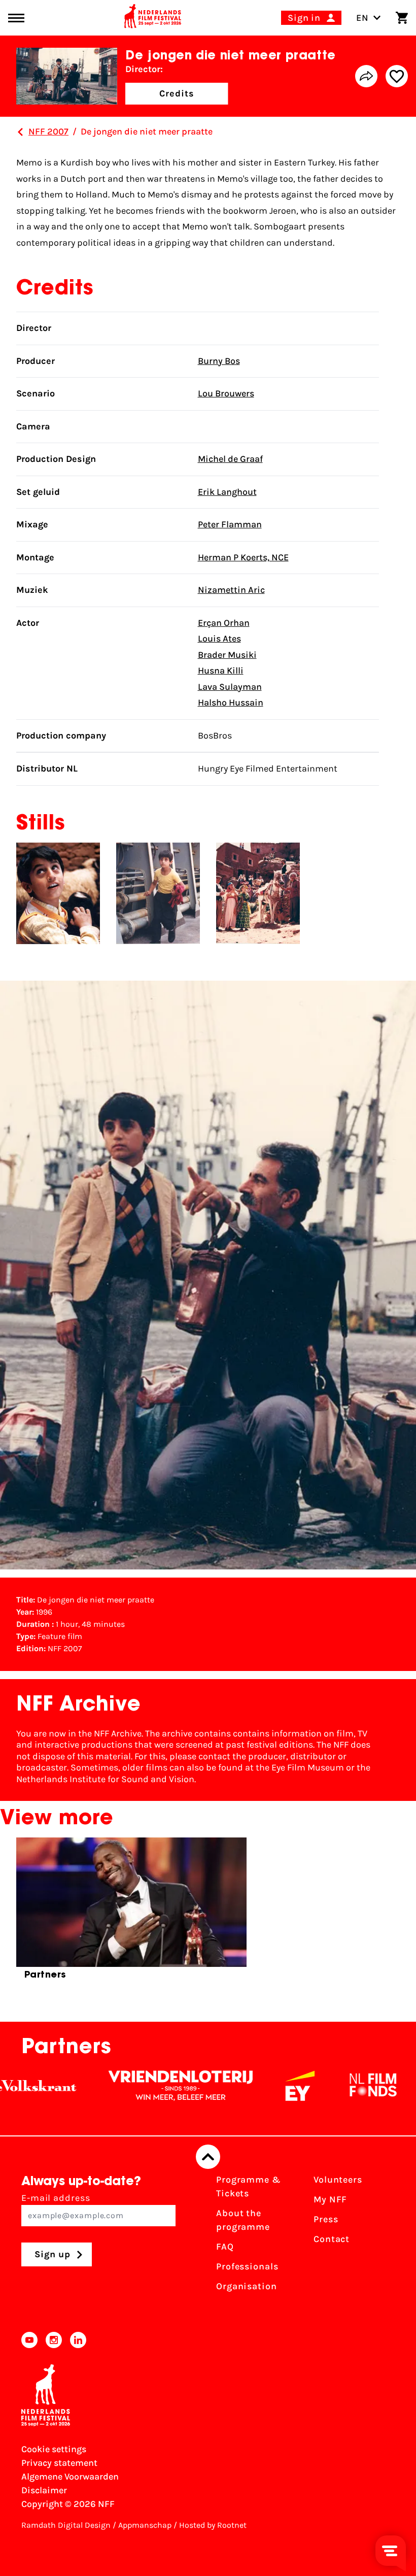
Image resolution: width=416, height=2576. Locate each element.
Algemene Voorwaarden (70, 2477)
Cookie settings (54, 2449)
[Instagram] (54, 2340)
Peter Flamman (230, 524)
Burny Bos (219, 361)
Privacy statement (59, 2463)
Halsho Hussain (231, 702)
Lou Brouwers (226, 393)
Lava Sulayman (230, 687)
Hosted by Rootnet (213, 2525)
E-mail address (56, 2198)
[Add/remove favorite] (397, 76)
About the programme (243, 2220)
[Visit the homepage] (153, 18)
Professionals (247, 2266)
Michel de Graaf (230, 459)
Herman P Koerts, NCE (243, 557)
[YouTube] (29, 2340)
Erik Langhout (227, 492)
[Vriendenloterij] (132, 2086)
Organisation (247, 2286)
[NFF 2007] (20, 132)
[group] (131, 1913)
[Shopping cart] (402, 18)
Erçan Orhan (224, 623)
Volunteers (338, 2180)
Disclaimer (44, 2490)
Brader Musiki (227, 655)
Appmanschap (145, 2525)
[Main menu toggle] (16, 18)
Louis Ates (219, 639)
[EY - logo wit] (252, 2086)
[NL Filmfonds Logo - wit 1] (325, 2086)
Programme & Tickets (249, 2186)
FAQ (225, 2247)
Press (326, 2219)
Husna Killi (221, 671)
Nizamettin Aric (231, 590)
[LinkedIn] (78, 2340)
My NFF (330, 2199)
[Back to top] (208, 2157)
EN (362, 18)
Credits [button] (177, 93)
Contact (332, 2239)
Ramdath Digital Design (66, 2525)
